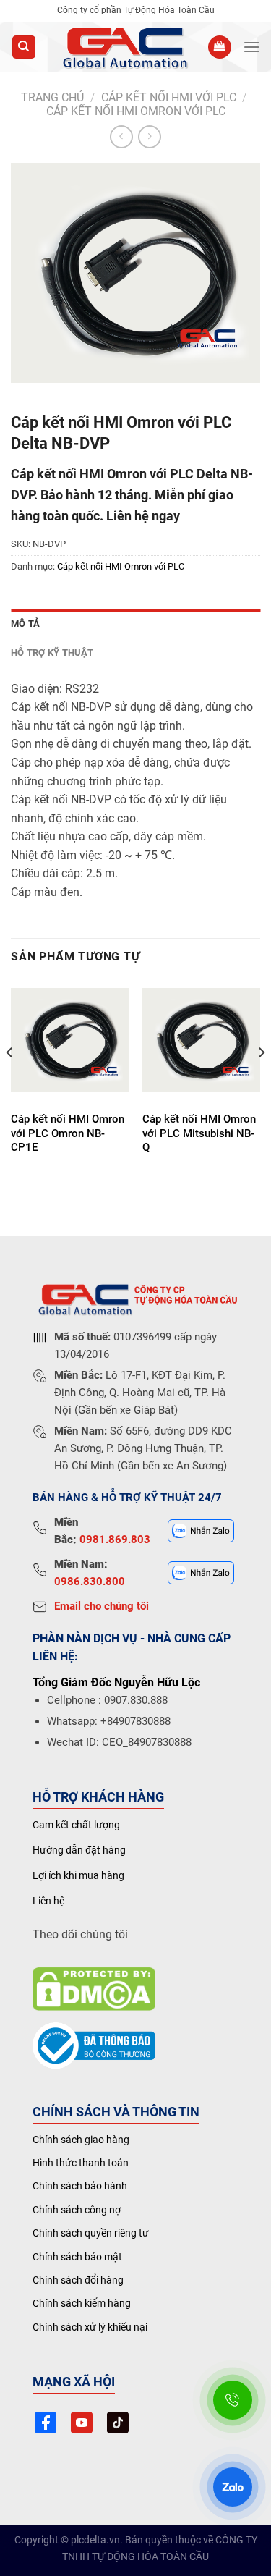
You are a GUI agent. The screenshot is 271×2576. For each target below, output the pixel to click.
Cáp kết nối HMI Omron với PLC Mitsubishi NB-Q (199, 1133)
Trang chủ (52, 97)
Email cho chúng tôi (102, 1606)
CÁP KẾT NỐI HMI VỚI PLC (169, 97)
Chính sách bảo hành (80, 2186)
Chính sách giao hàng (81, 2140)
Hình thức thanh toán (81, 2163)
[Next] (261, 1082)
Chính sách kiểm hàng (82, 2303)
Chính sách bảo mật (77, 2257)
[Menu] (251, 47)
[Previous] (10, 1082)
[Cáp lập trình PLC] (124, 47)
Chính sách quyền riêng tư (91, 2233)
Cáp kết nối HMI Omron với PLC (136, 111)
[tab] (135, 624)
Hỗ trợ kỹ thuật (52, 653)
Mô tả (25, 624)
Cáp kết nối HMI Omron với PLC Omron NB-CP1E (68, 1133)
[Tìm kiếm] (24, 47)
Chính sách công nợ (77, 2210)
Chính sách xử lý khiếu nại (90, 2327)
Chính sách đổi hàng (78, 2280)
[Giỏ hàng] (220, 47)
